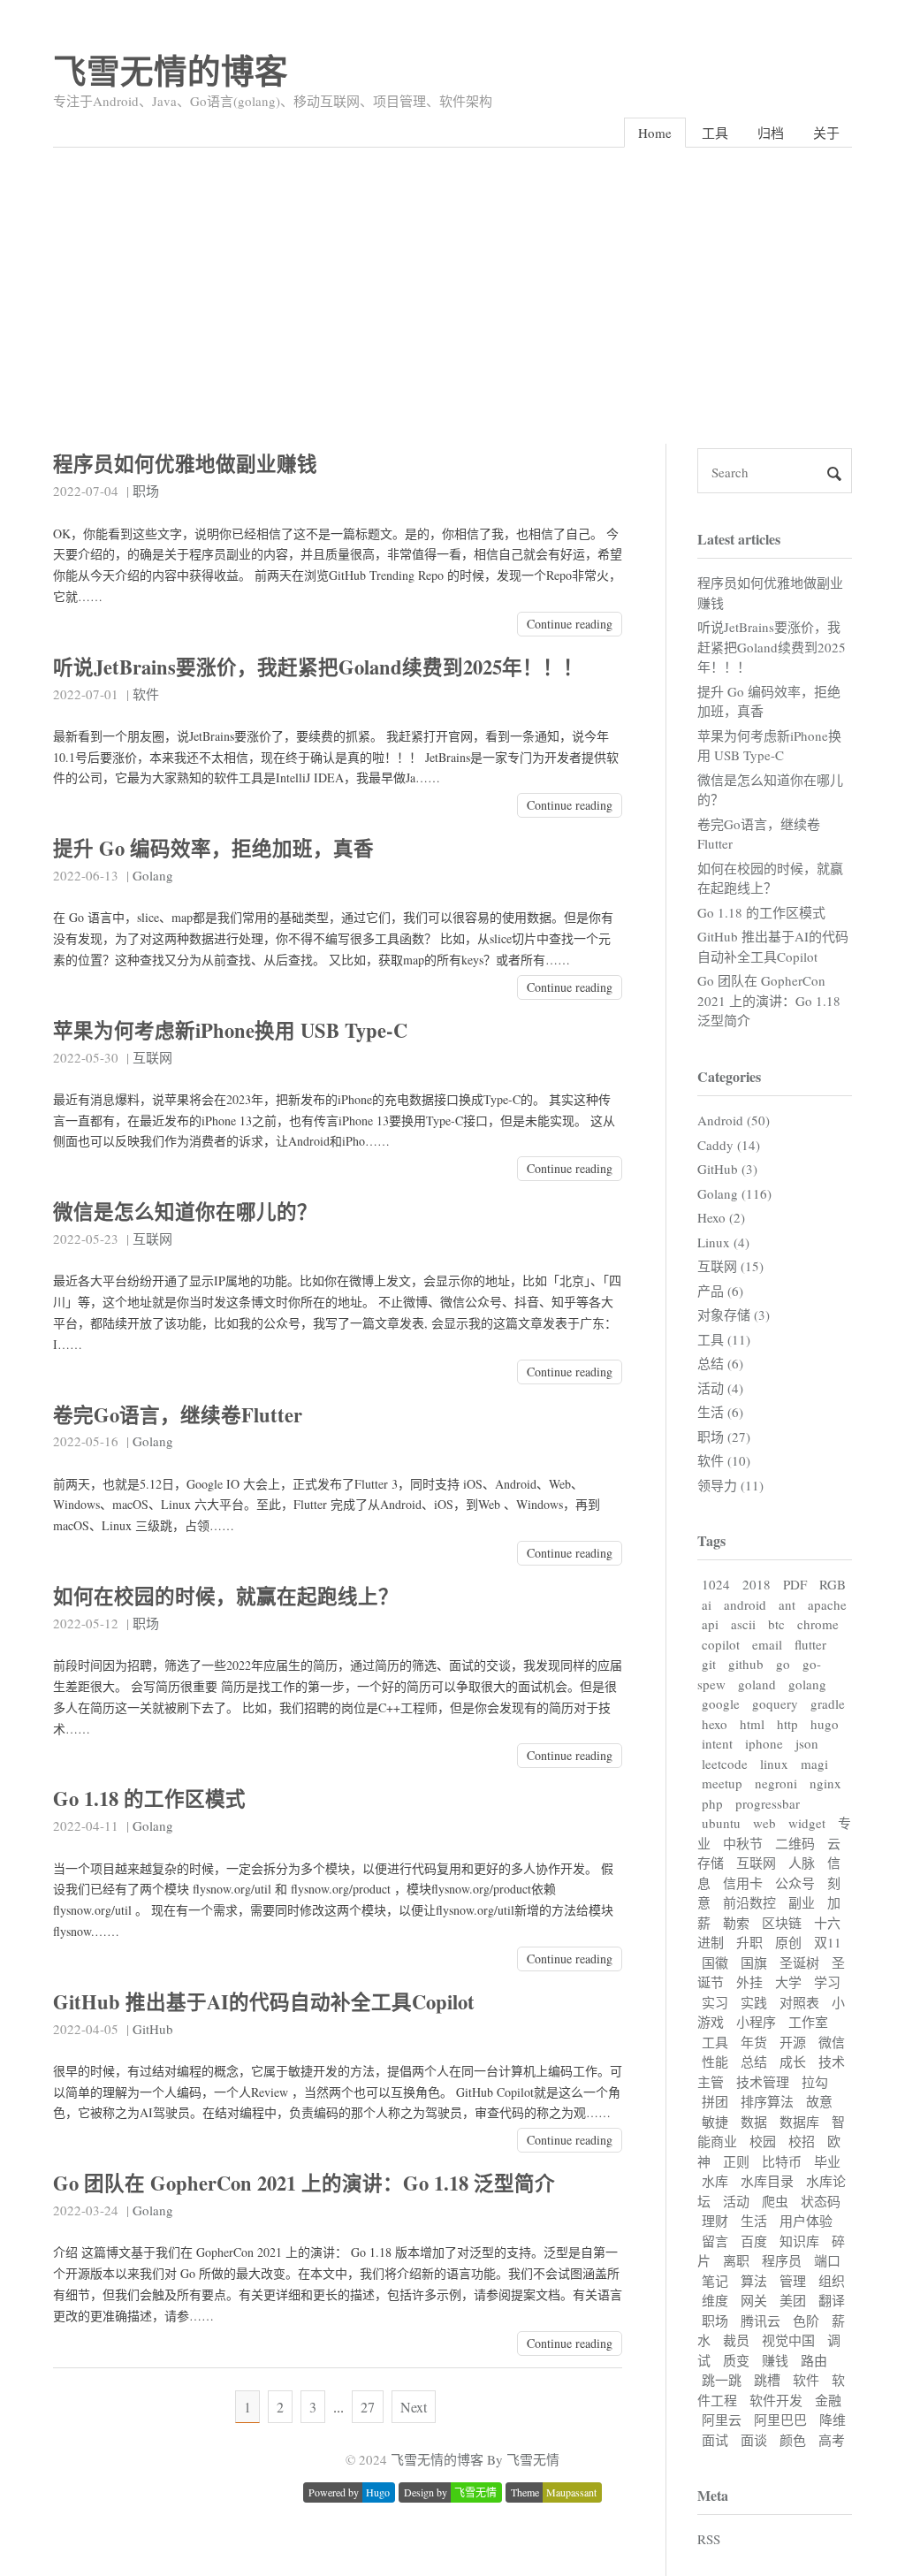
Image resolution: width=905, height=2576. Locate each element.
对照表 (799, 2002)
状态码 (821, 2201)
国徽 (715, 1962)
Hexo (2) (721, 1217)
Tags (711, 1540)
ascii (743, 1624)
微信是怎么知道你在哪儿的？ (185, 1212)
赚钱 (775, 2360)
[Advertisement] (452, 280)
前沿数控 (749, 1902)
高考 (832, 2440)
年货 (754, 2042)
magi (814, 1764)
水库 (715, 2181)
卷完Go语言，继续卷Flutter (178, 1415)
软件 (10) (724, 1460)
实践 (754, 2002)
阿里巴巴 (780, 2420)
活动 (736, 2201)
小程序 (756, 2022)
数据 (754, 2122)
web (764, 1823)
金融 (828, 2400)
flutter (810, 1644)
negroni (776, 1783)
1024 (716, 1584)
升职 (749, 1942)
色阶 (806, 2321)
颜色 (793, 2440)
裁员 (736, 2340)
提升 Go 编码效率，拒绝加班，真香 (213, 848)
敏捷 (715, 2122)
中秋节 (743, 1843)
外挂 (749, 1982)
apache (827, 1604)
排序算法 (767, 2101)
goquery (775, 1703)
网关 (754, 2300)
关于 (826, 133)
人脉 (802, 1863)
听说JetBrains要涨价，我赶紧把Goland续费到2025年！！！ (318, 667)
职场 (146, 491)
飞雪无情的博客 (171, 70)
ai (707, 1604)
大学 (788, 1982)
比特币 (782, 2161)
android (745, 1604)
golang (807, 1684)
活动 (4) (720, 1388)
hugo (825, 1724)
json (807, 1743)
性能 (715, 2062)
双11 (828, 1942)
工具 (715, 133)
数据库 (799, 2122)
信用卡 (743, 1883)
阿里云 (722, 2420)
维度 (715, 2300)
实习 (715, 2002)
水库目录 (767, 2181)
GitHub (153, 2029)
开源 (793, 2042)
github (746, 1664)
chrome (818, 1624)
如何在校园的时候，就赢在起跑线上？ (226, 1596)
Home (655, 133)
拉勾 (815, 2082)
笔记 (715, 2281)
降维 (833, 2420)
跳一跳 (722, 2380)
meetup (722, 1783)
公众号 (795, 1883)
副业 (802, 1902)
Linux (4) (723, 1242)
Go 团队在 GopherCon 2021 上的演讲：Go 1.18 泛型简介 (304, 2183)
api (710, 1624)
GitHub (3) (727, 1169)
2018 (757, 1584)
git (709, 1664)
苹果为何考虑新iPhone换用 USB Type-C (230, 1030)
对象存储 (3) (734, 1315)
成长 (793, 2062)
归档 (771, 133)
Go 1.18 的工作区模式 (149, 1799)
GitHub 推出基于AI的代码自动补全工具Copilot (264, 2002)
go (783, 1664)
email (767, 1644)
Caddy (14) (729, 1145)
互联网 (152, 1057)
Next (414, 2407)
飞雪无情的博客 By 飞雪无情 (475, 2459)
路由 (814, 2360)
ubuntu (721, 1823)
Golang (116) (734, 1193)
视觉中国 (788, 2340)
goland (757, 1684)
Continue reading (570, 624)
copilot (721, 1644)
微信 (832, 2042)
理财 (715, 2221)
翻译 (832, 2300)
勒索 (736, 1923)
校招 (802, 2141)
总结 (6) (720, 1363)
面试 (715, 2440)
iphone (764, 1743)
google (721, 1703)
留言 (715, 2241)
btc (776, 1624)
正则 (736, 2161)
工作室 (808, 2022)
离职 (736, 2260)
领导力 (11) (730, 1485)
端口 (827, 2260)
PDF (795, 1584)
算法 (754, 2281)
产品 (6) (720, 1291)
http (787, 1724)
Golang (153, 875)
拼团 (715, 2101)
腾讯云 (761, 2321)
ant (787, 1604)
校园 (763, 2141)
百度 (754, 2241)
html (752, 1724)
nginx (825, 1783)
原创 (788, 1942)
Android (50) (734, 1120)
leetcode (725, 1764)
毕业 (827, 2161)
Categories (729, 1076)
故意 (819, 2101)
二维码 (795, 1843)
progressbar (768, 1803)
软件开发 (776, 2400)
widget (807, 1823)
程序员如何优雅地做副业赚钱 (185, 464)
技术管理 (763, 2082)
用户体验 (806, 2221)
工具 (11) (724, 1339)
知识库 (799, 2241)
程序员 (782, 2260)
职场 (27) (724, 1437)
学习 (827, 1982)
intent (717, 1743)
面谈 (754, 2440)
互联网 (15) (730, 1266)
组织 (832, 2281)
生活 (754, 2221)
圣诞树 (799, 1962)
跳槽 (767, 2380)
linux (774, 1764)
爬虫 (775, 2201)
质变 (736, 2360)
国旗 (754, 1962)
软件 (146, 694)
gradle (828, 1703)
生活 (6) (720, 1412)
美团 (793, 2300)
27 (368, 2407)
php (712, 1803)
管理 (793, 2281)
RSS (709, 2539)
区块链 (782, 1923)
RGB (833, 1584)
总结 (754, 2062)
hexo (715, 1724)
